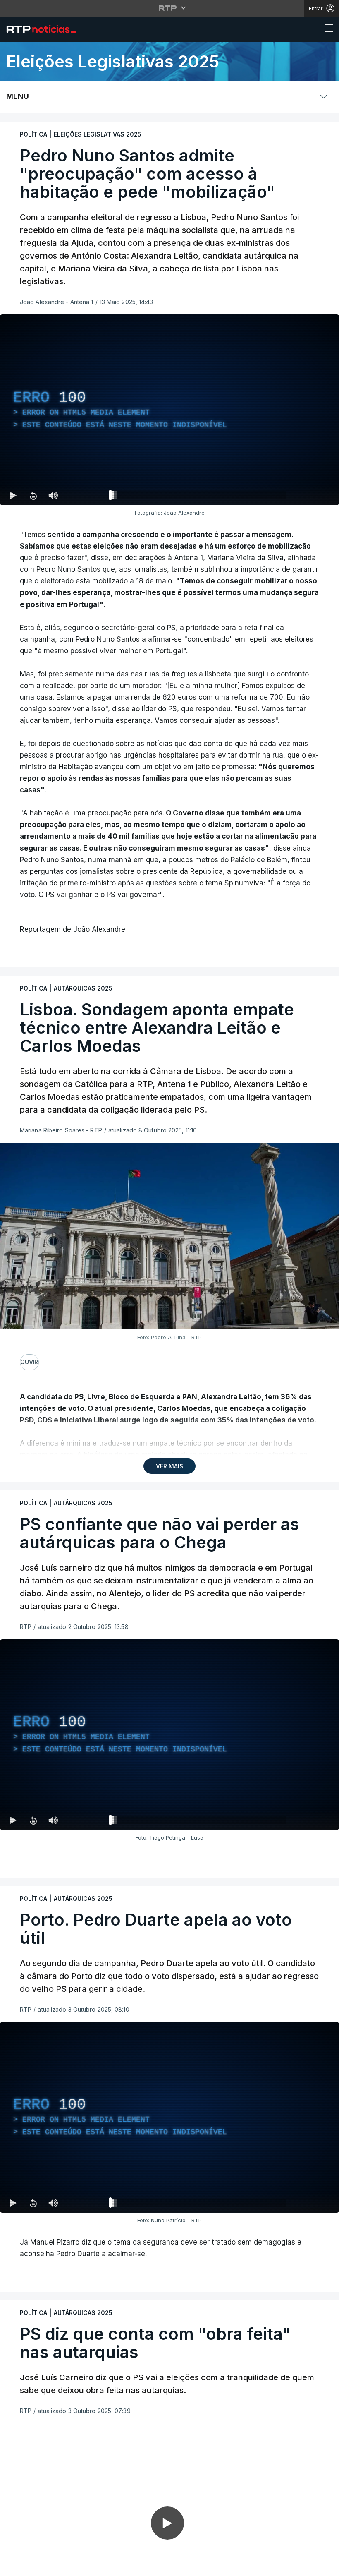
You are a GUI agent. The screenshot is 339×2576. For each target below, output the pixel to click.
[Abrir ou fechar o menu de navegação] (326, 29)
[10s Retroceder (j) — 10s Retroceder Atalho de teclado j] (33, 495)
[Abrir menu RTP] (170, 8)
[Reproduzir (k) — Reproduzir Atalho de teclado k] (13, 495)
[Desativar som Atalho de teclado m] (53, 495)
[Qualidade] (306, 1820)
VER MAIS (169, 1466)
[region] (169, 410)
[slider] (199, 497)
